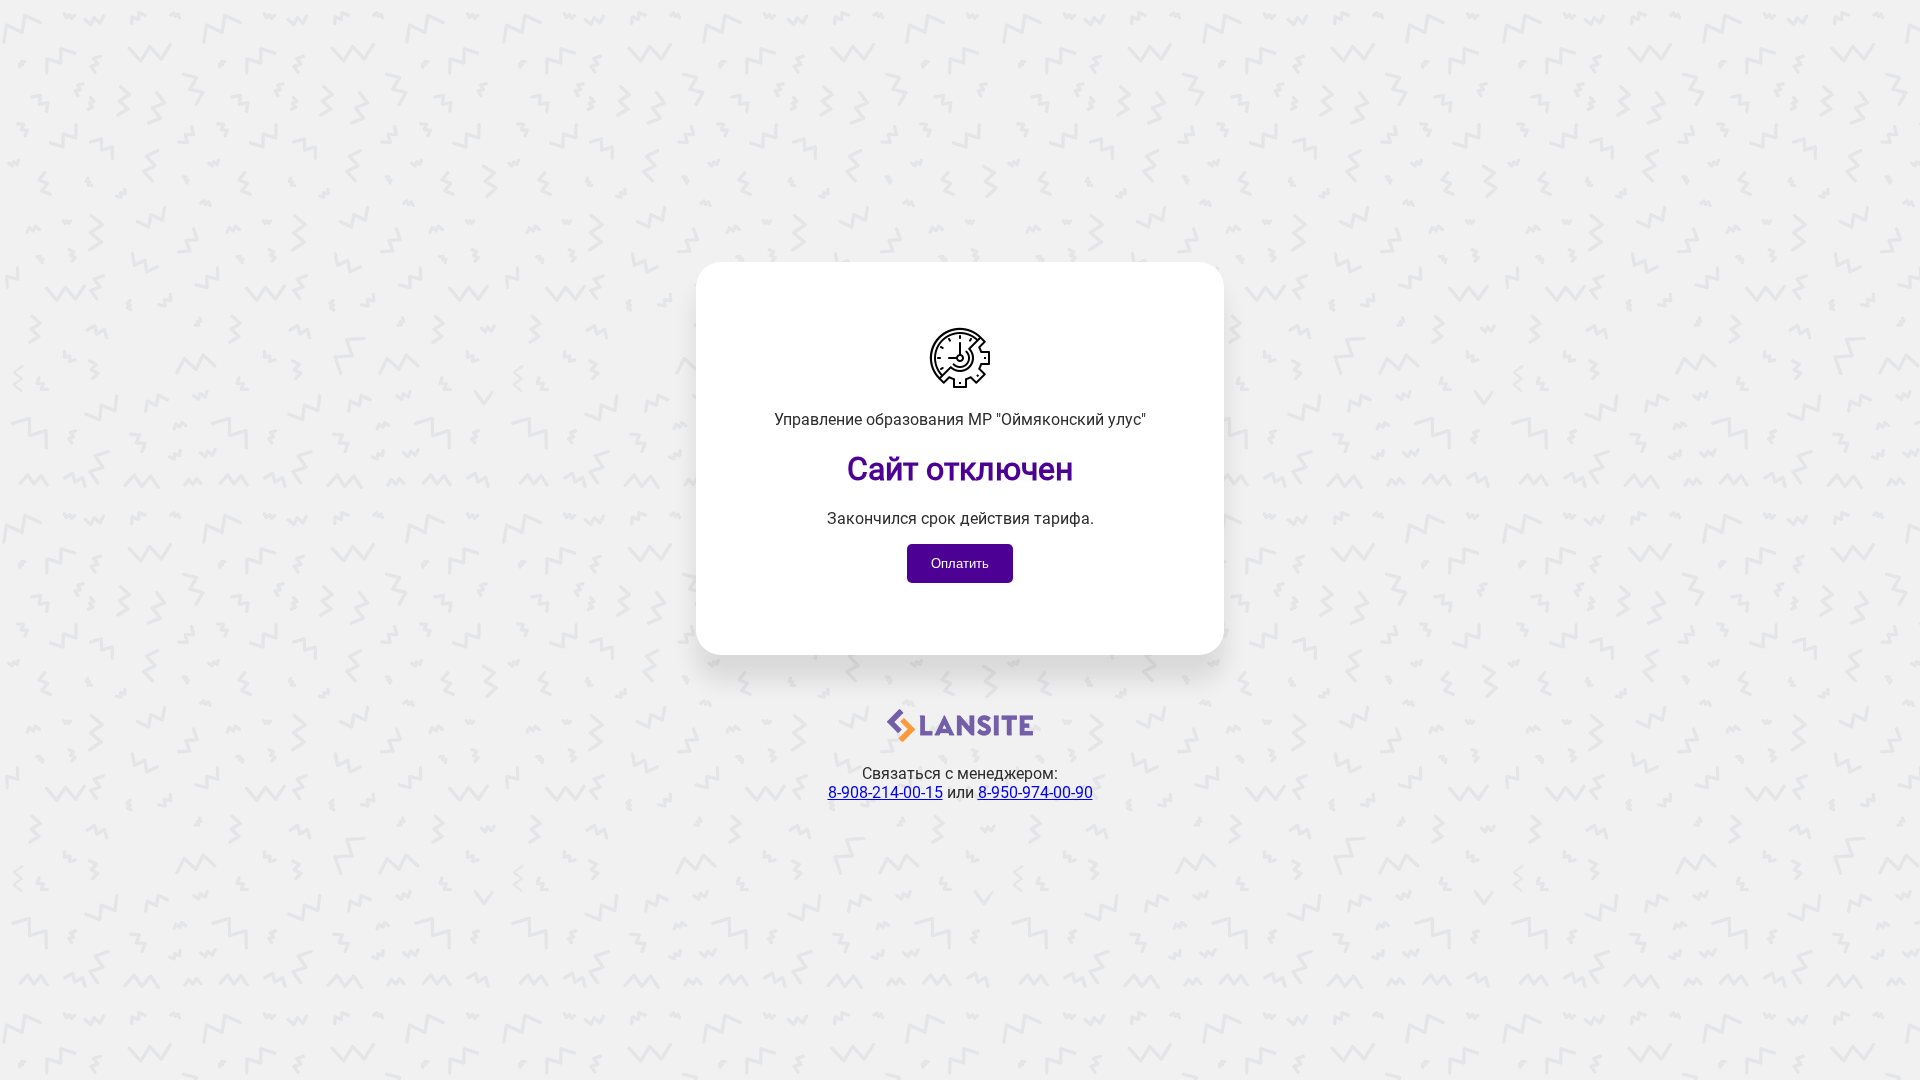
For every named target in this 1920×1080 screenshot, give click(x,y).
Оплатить (960, 563)
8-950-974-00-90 (1035, 792)
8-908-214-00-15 (885, 792)
